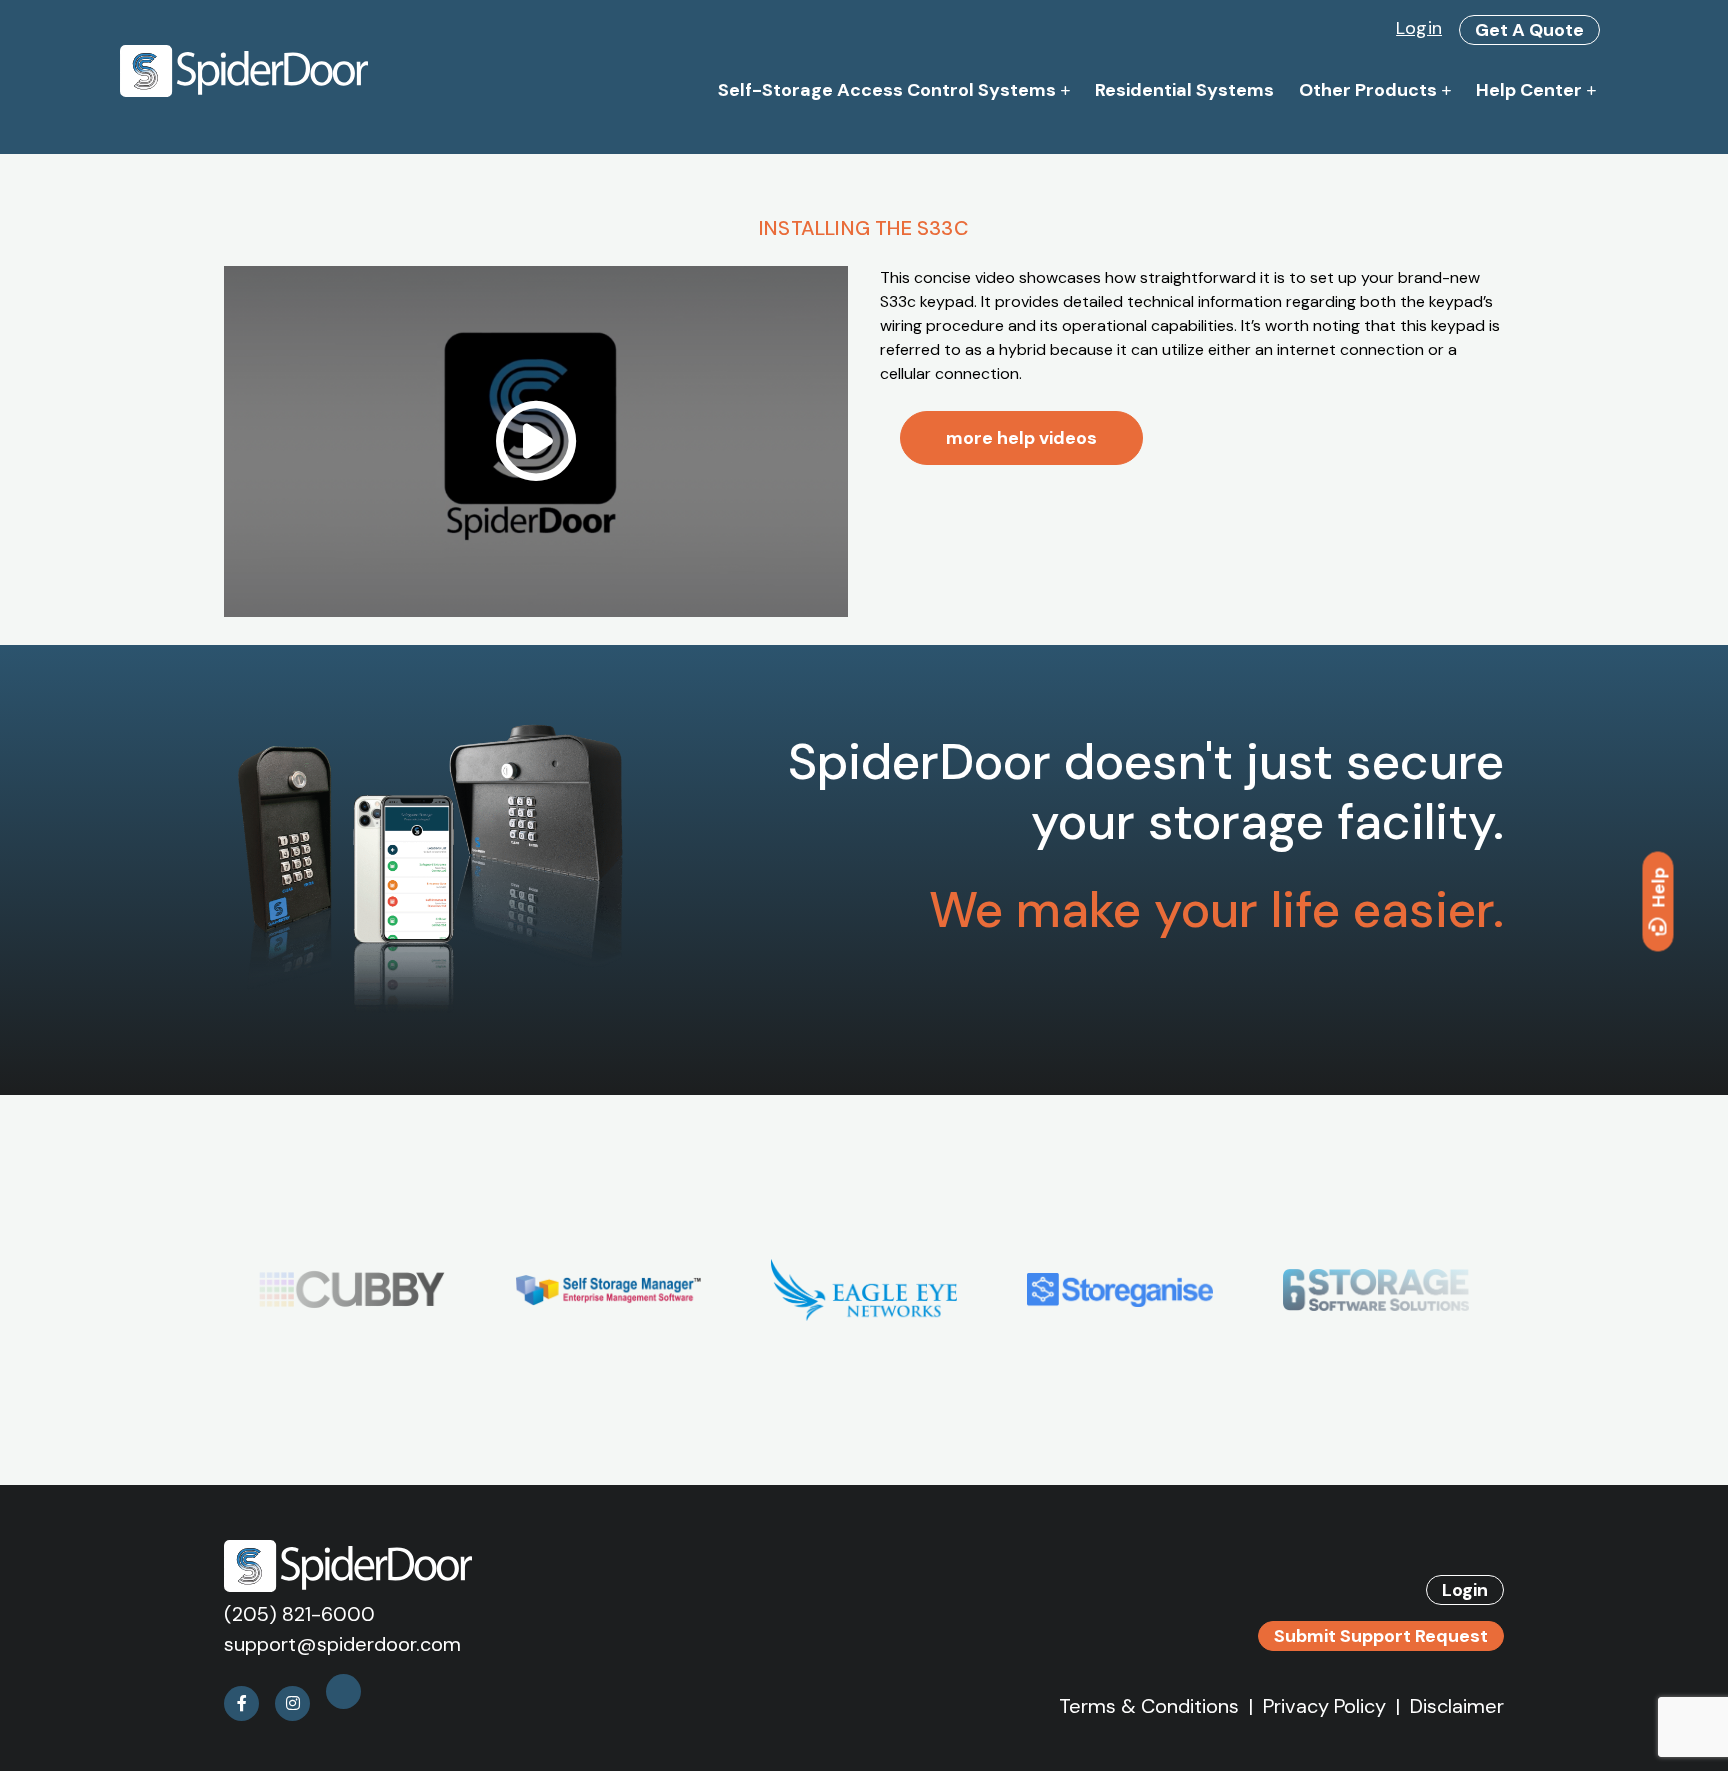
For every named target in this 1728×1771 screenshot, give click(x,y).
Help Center (1529, 90)
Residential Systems (1184, 90)
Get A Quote (1529, 30)
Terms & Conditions (1149, 1706)
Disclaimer (1457, 1706)
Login (1419, 28)
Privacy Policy (1324, 1706)
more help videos (1021, 438)
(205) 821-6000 (299, 1614)
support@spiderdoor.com (342, 1644)
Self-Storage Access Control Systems (887, 90)
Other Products (1368, 90)
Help (1659, 887)
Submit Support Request (1381, 1636)
